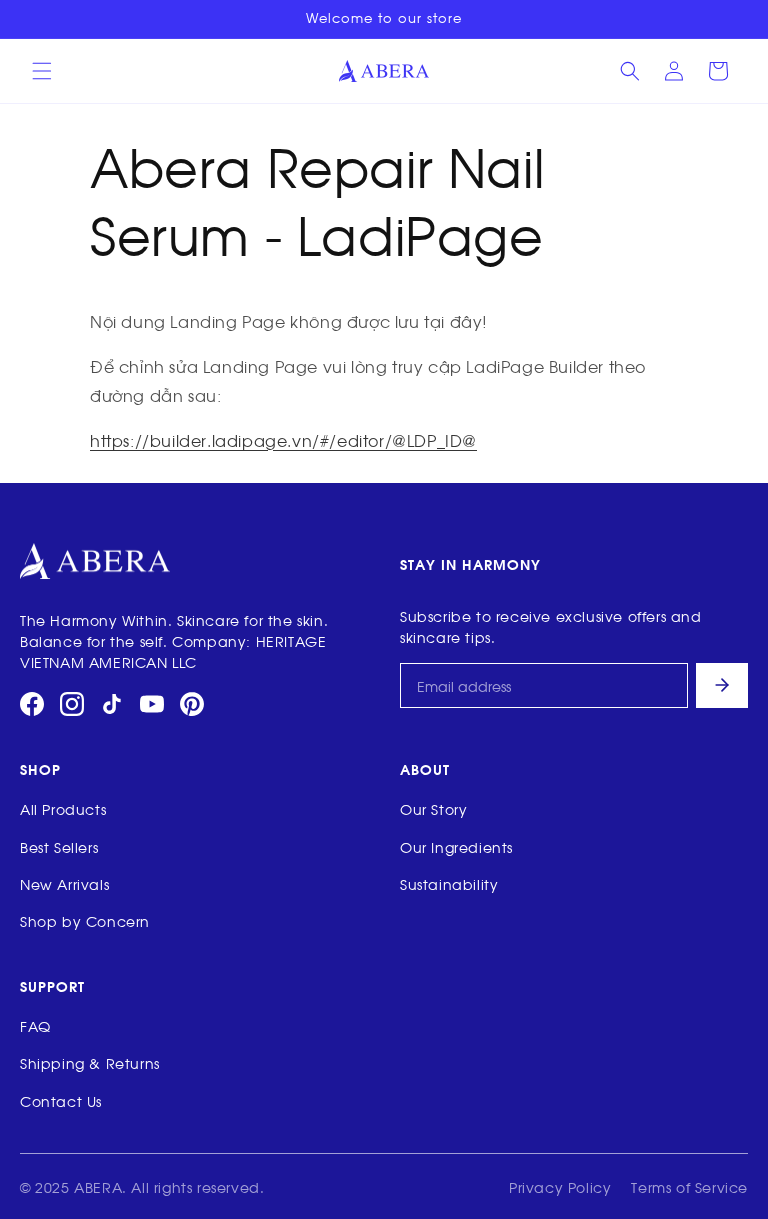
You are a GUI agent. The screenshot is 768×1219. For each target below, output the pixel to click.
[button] (42, 71)
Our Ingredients (456, 846)
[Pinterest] (192, 704)
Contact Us (61, 1100)
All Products (63, 808)
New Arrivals (64, 883)
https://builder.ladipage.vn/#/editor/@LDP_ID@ (283, 440)
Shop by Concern (85, 920)
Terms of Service (689, 1186)
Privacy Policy (560, 1186)
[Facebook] (32, 704)
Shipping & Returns (90, 1062)
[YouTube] (152, 704)
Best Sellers (59, 846)
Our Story (433, 808)
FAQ (35, 1025)
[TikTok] (112, 704)
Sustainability (449, 883)
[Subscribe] (722, 685)
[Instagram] (72, 704)
